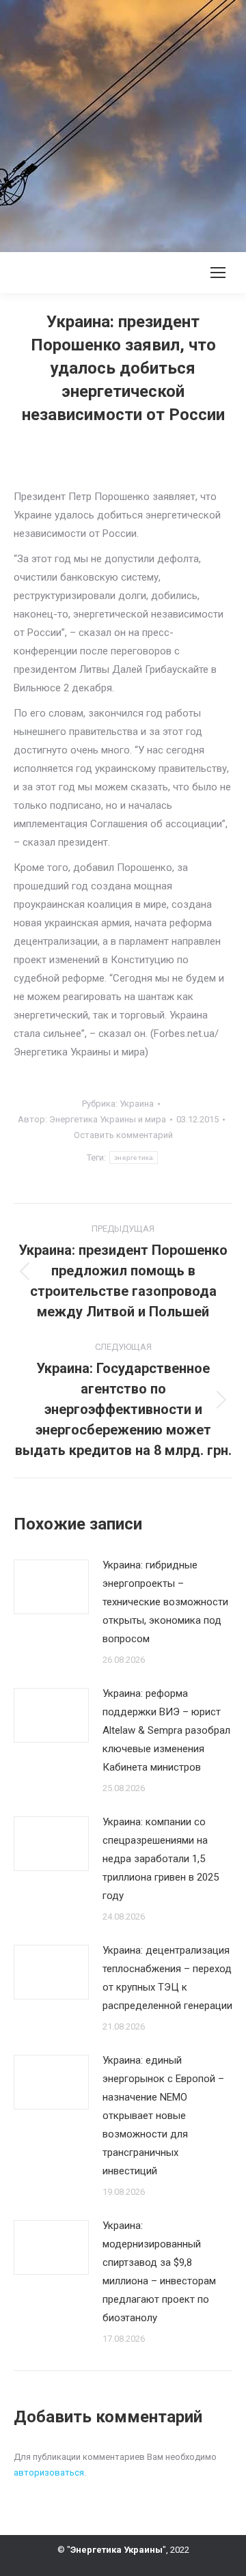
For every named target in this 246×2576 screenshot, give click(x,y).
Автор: (92, 1119)
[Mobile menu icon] (218, 273)
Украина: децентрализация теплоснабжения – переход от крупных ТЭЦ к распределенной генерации (167, 1978)
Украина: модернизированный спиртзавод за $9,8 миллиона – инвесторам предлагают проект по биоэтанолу (159, 2272)
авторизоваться (49, 2473)
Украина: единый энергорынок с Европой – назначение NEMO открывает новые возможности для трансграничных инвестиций (163, 2116)
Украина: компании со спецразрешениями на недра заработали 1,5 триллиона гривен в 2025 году (161, 1859)
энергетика (134, 1158)
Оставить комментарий (123, 1135)
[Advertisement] (123, 123)
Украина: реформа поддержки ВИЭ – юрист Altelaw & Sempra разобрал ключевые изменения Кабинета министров (166, 1730)
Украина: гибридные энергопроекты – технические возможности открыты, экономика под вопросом (165, 1602)
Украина (137, 1104)
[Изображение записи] (51, 1587)
